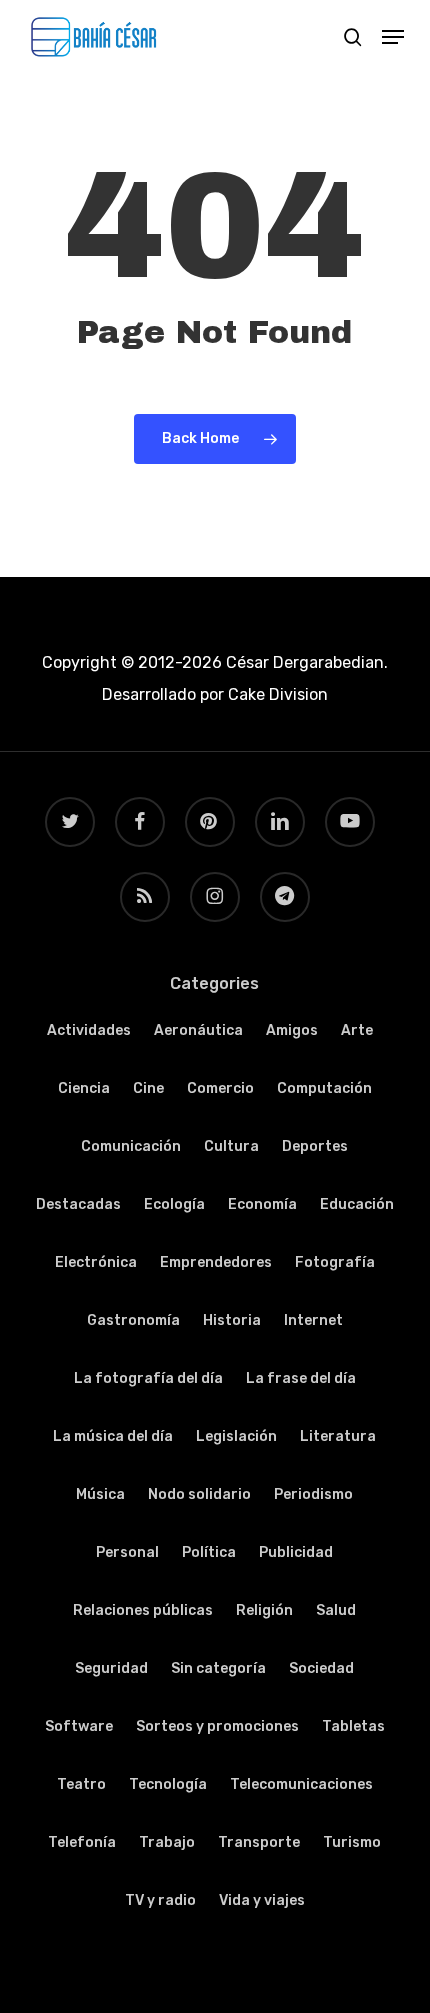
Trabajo (167, 1842)
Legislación (236, 1436)
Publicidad (296, 1552)
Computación (324, 1088)
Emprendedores (216, 1262)
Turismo (352, 1842)
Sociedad (321, 1668)
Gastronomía (133, 1320)
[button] (393, 37)
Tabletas (353, 1726)
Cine (148, 1088)
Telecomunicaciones (301, 1784)
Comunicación (131, 1146)
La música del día (113, 1436)
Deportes (315, 1146)
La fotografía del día (148, 1378)
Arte (357, 1030)
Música (100, 1494)
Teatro (81, 1784)
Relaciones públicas (143, 1610)
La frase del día (301, 1378)
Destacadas (78, 1204)
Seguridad (111, 1668)
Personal (127, 1552)
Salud (336, 1610)
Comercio (220, 1088)
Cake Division (276, 694)
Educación (357, 1204)
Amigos (292, 1030)
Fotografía (335, 1262)
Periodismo (313, 1494)
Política (209, 1552)
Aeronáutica (198, 1030)
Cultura (231, 1146)
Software (79, 1726)
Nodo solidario (199, 1494)
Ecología (174, 1204)
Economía (262, 1204)
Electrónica (96, 1262)
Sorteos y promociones (217, 1726)
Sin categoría (218, 1668)
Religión (264, 1610)
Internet (313, 1320)
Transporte (259, 1842)
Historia (232, 1320)
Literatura (338, 1436)
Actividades (89, 1030)
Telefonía (82, 1842)
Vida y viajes (262, 1900)
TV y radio (160, 1900)
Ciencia (84, 1088)
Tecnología (168, 1784)
